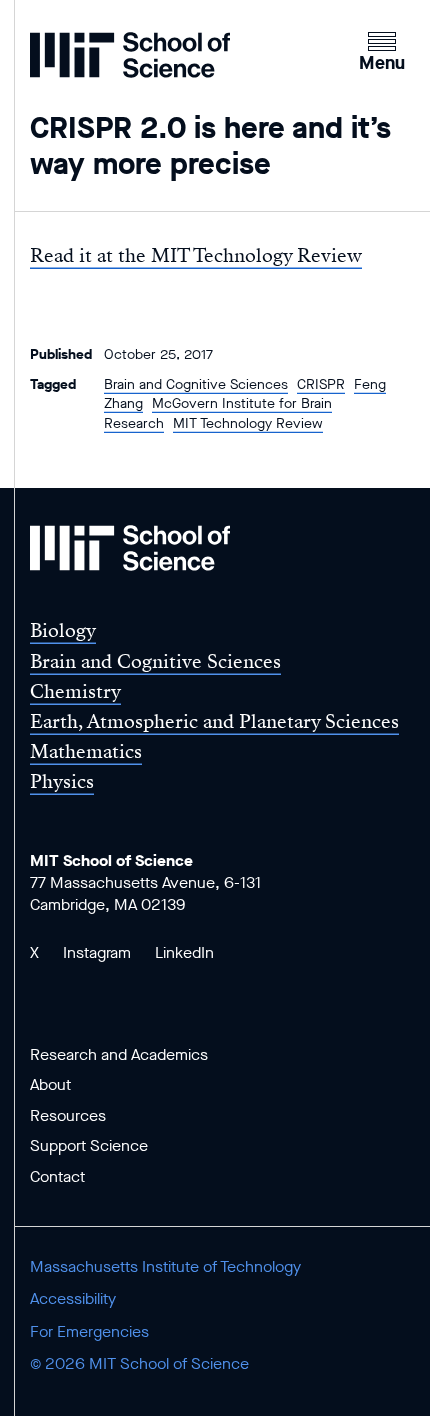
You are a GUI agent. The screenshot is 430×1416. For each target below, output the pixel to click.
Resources (68, 1115)
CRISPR (321, 384)
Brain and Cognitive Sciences (196, 384)
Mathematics (86, 751)
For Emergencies (89, 1331)
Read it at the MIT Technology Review (196, 255)
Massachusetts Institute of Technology (165, 1266)
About (50, 1084)
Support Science (89, 1145)
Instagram (97, 952)
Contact (57, 1176)
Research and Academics (119, 1054)
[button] (382, 49)
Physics (62, 781)
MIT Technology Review (248, 423)
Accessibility (73, 1298)
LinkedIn (184, 952)
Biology (63, 630)
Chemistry (75, 691)
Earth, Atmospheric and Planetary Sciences (214, 721)
